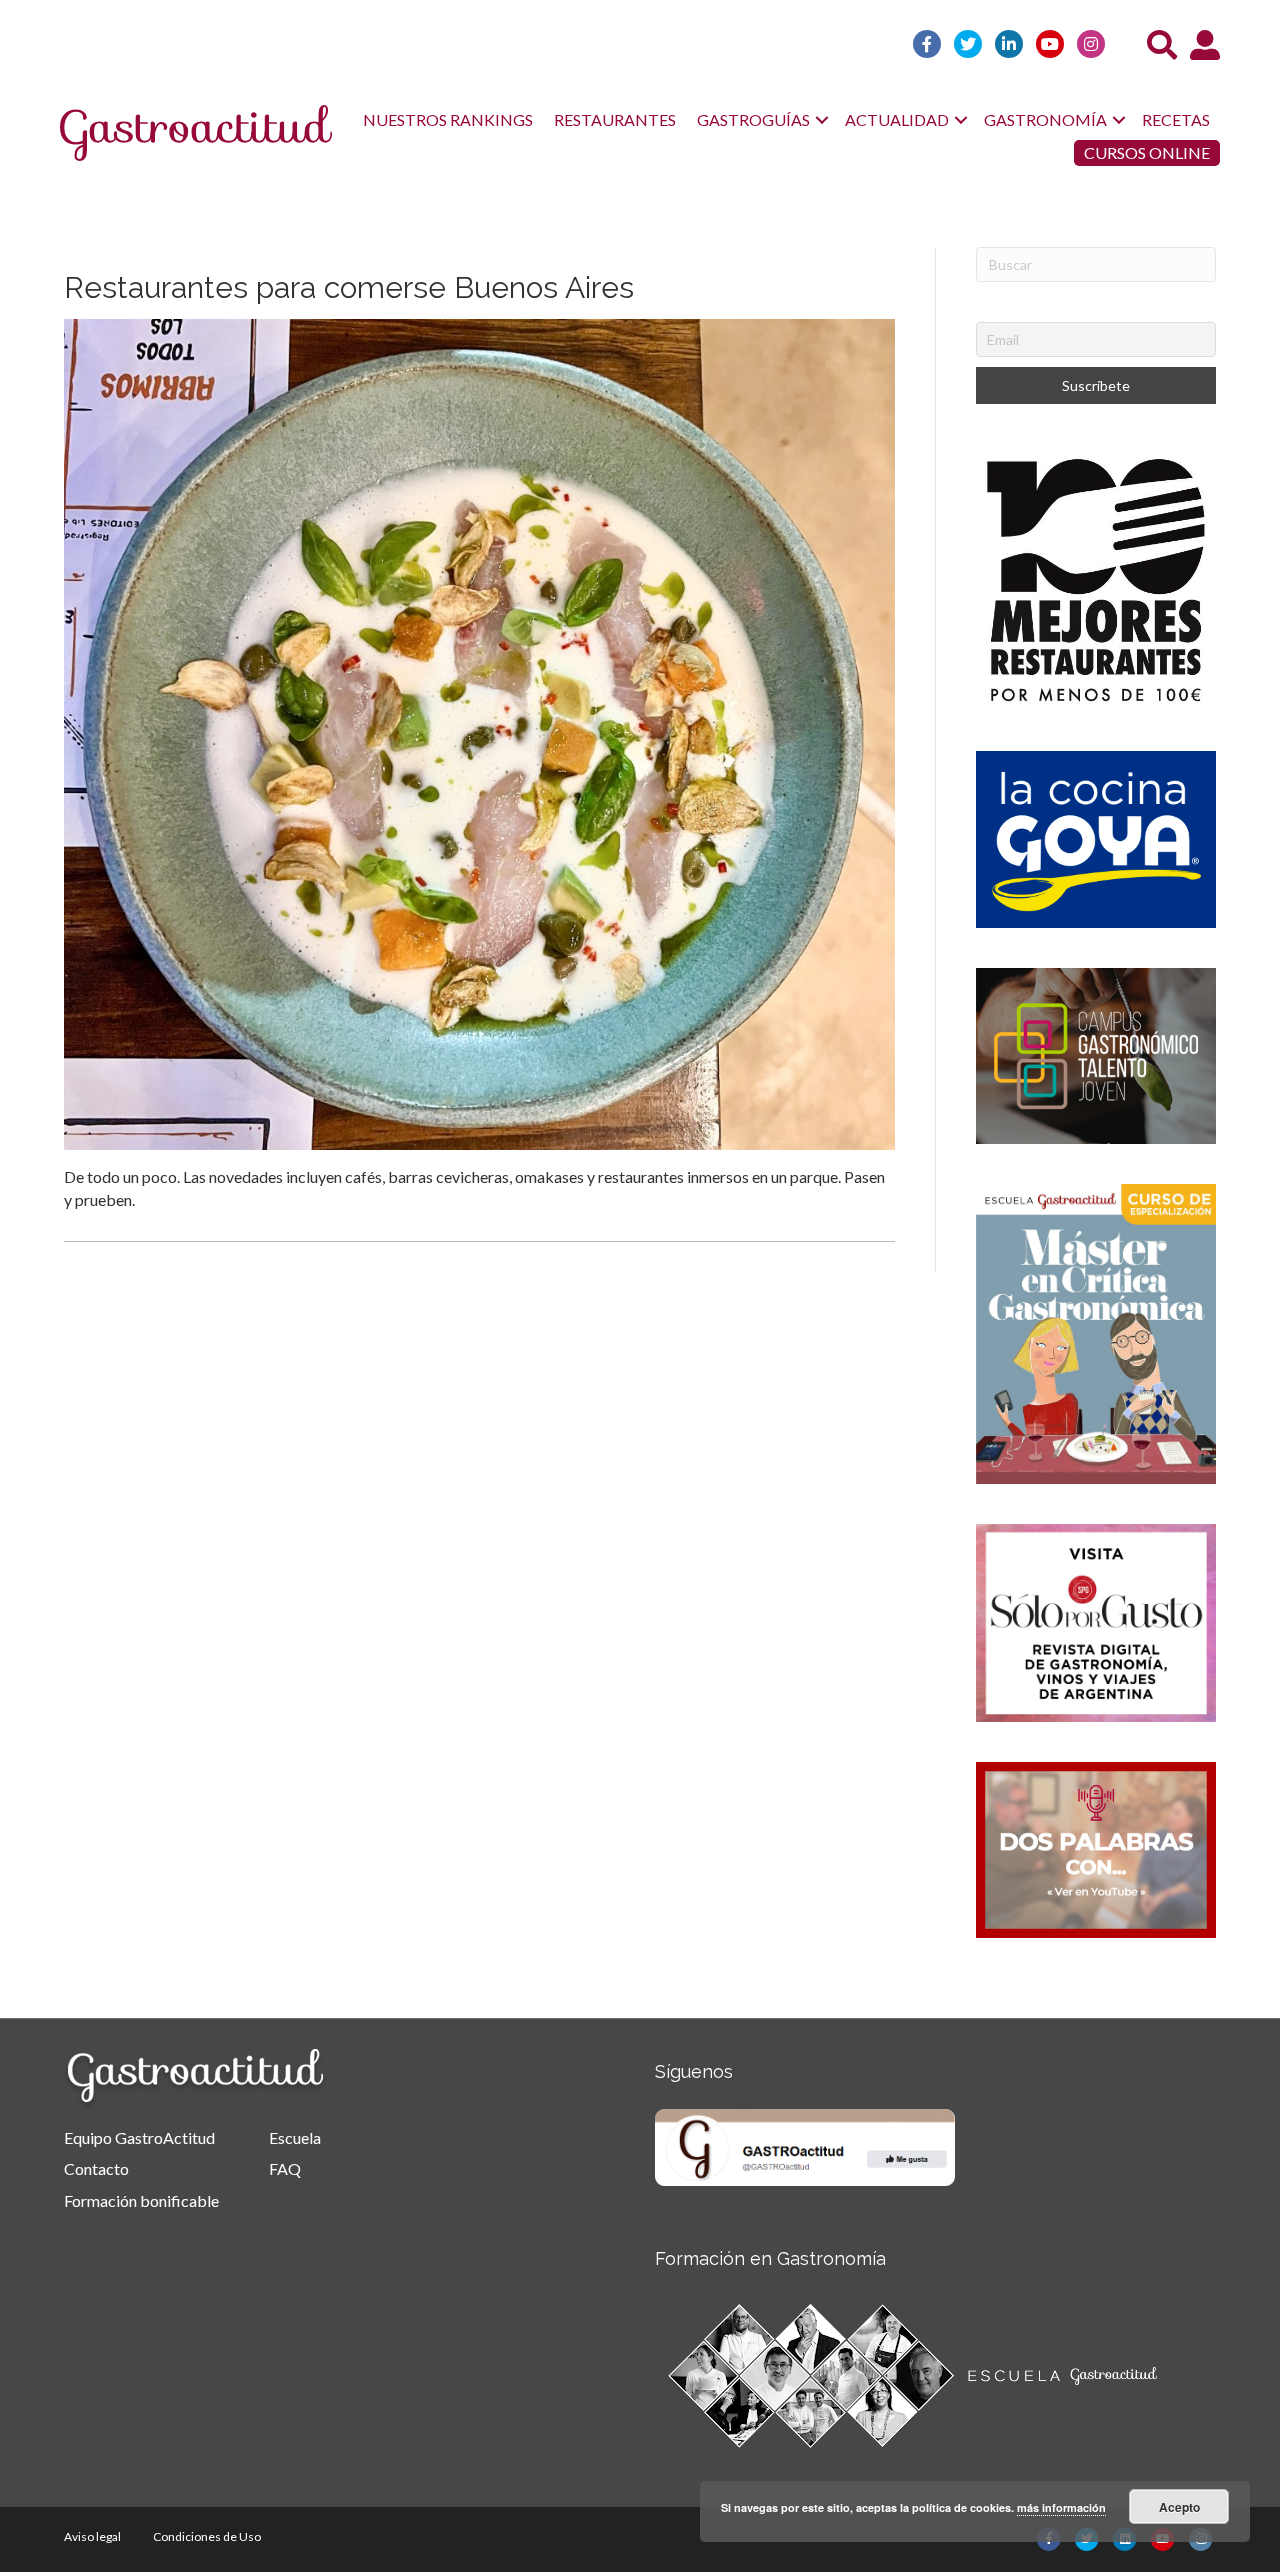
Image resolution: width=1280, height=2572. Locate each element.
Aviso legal (92, 2536)
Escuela (295, 2137)
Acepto (1179, 2507)
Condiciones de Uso (207, 2536)
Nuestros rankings (448, 119)
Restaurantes (615, 119)
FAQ (285, 2168)
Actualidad (897, 119)
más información (1061, 2507)
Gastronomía (1045, 119)
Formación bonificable (141, 2200)
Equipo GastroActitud (139, 2137)
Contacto (96, 2168)
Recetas (1176, 119)
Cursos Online (1147, 152)
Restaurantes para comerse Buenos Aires (349, 287)
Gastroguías (753, 119)
